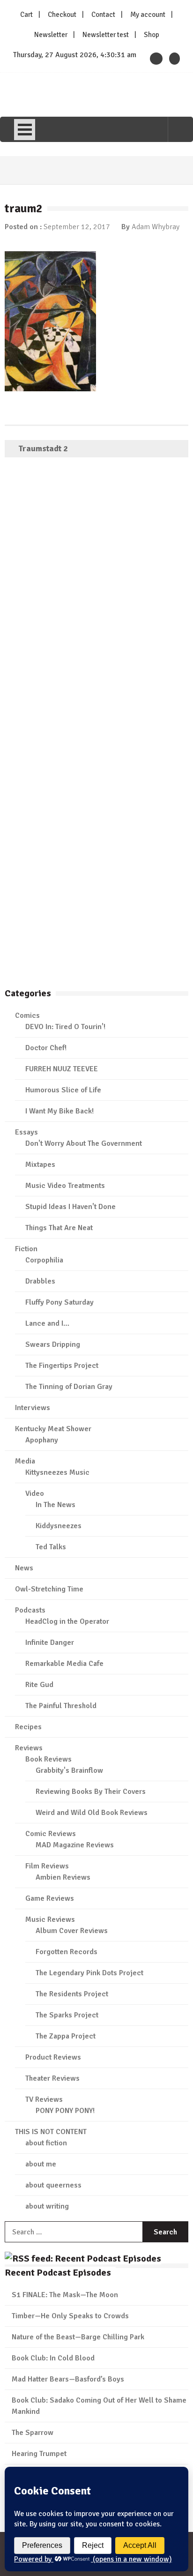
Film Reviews (47, 1866)
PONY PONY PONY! (65, 2111)
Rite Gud (39, 1685)
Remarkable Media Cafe (64, 1664)
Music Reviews (50, 1919)
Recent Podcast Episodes (58, 2273)
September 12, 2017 (77, 227)
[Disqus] (96, 600)
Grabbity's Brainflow (69, 1770)
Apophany (42, 1440)
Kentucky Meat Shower (53, 1429)
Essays (26, 1132)
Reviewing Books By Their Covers (91, 1792)
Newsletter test (106, 35)
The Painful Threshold (61, 1706)
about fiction (46, 2143)
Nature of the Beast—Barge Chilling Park (78, 2337)
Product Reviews (53, 2057)
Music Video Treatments (65, 1186)
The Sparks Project (67, 2015)
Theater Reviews (52, 2078)
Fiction (26, 1249)
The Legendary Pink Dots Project (89, 1973)
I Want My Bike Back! (59, 1111)
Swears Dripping (53, 1344)
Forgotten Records (67, 1952)
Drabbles (40, 1281)
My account (148, 15)
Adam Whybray (156, 227)
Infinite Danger (50, 1643)
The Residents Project (72, 1994)
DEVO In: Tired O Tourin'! (65, 1027)
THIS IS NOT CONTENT (51, 2132)
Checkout (62, 15)
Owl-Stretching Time (49, 1589)
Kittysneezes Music (57, 1472)
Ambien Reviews (63, 1877)
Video (35, 1493)
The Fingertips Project (62, 1366)
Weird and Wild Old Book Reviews (92, 1813)
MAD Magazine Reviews (75, 1845)
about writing (47, 2206)
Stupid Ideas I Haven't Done (71, 1207)
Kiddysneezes (59, 1526)
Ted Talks (51, 1547)
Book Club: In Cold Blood (53, 2358)
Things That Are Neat (59, 1228)
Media (25, 1461)
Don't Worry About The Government (84, 1143)
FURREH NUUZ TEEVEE (62, 1069)
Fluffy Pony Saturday (59, 1302)
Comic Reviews (51, 1834)
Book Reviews (48, 1759)
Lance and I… (47, 1323)
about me (41, 2164)
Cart (26, 15)
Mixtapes (40, 1165)
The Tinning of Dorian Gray (69, 1387)
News (24, 1568)
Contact (103, 15)
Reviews (29, 1748)
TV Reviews (44, 2099)
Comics (27, 1015)
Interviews (33, 1408)
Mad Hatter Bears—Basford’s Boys (68, 2379)
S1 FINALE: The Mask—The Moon (65, 2295)
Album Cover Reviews (72, 1931)
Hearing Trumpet (39, 2454)
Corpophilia (44, 1260)
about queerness (53, 2185)
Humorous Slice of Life (63, 1090)
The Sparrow (33, 2433)
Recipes (28, 1727)
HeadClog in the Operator (67, 1621)
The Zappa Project (66, 2036)
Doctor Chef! (46, 1048)
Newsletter (51, 35)
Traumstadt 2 (43, 448)
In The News (56, 1505)
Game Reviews (50, 1898)
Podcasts (30, 1610)
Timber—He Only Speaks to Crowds (70, 2316)
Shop (152, 35)
